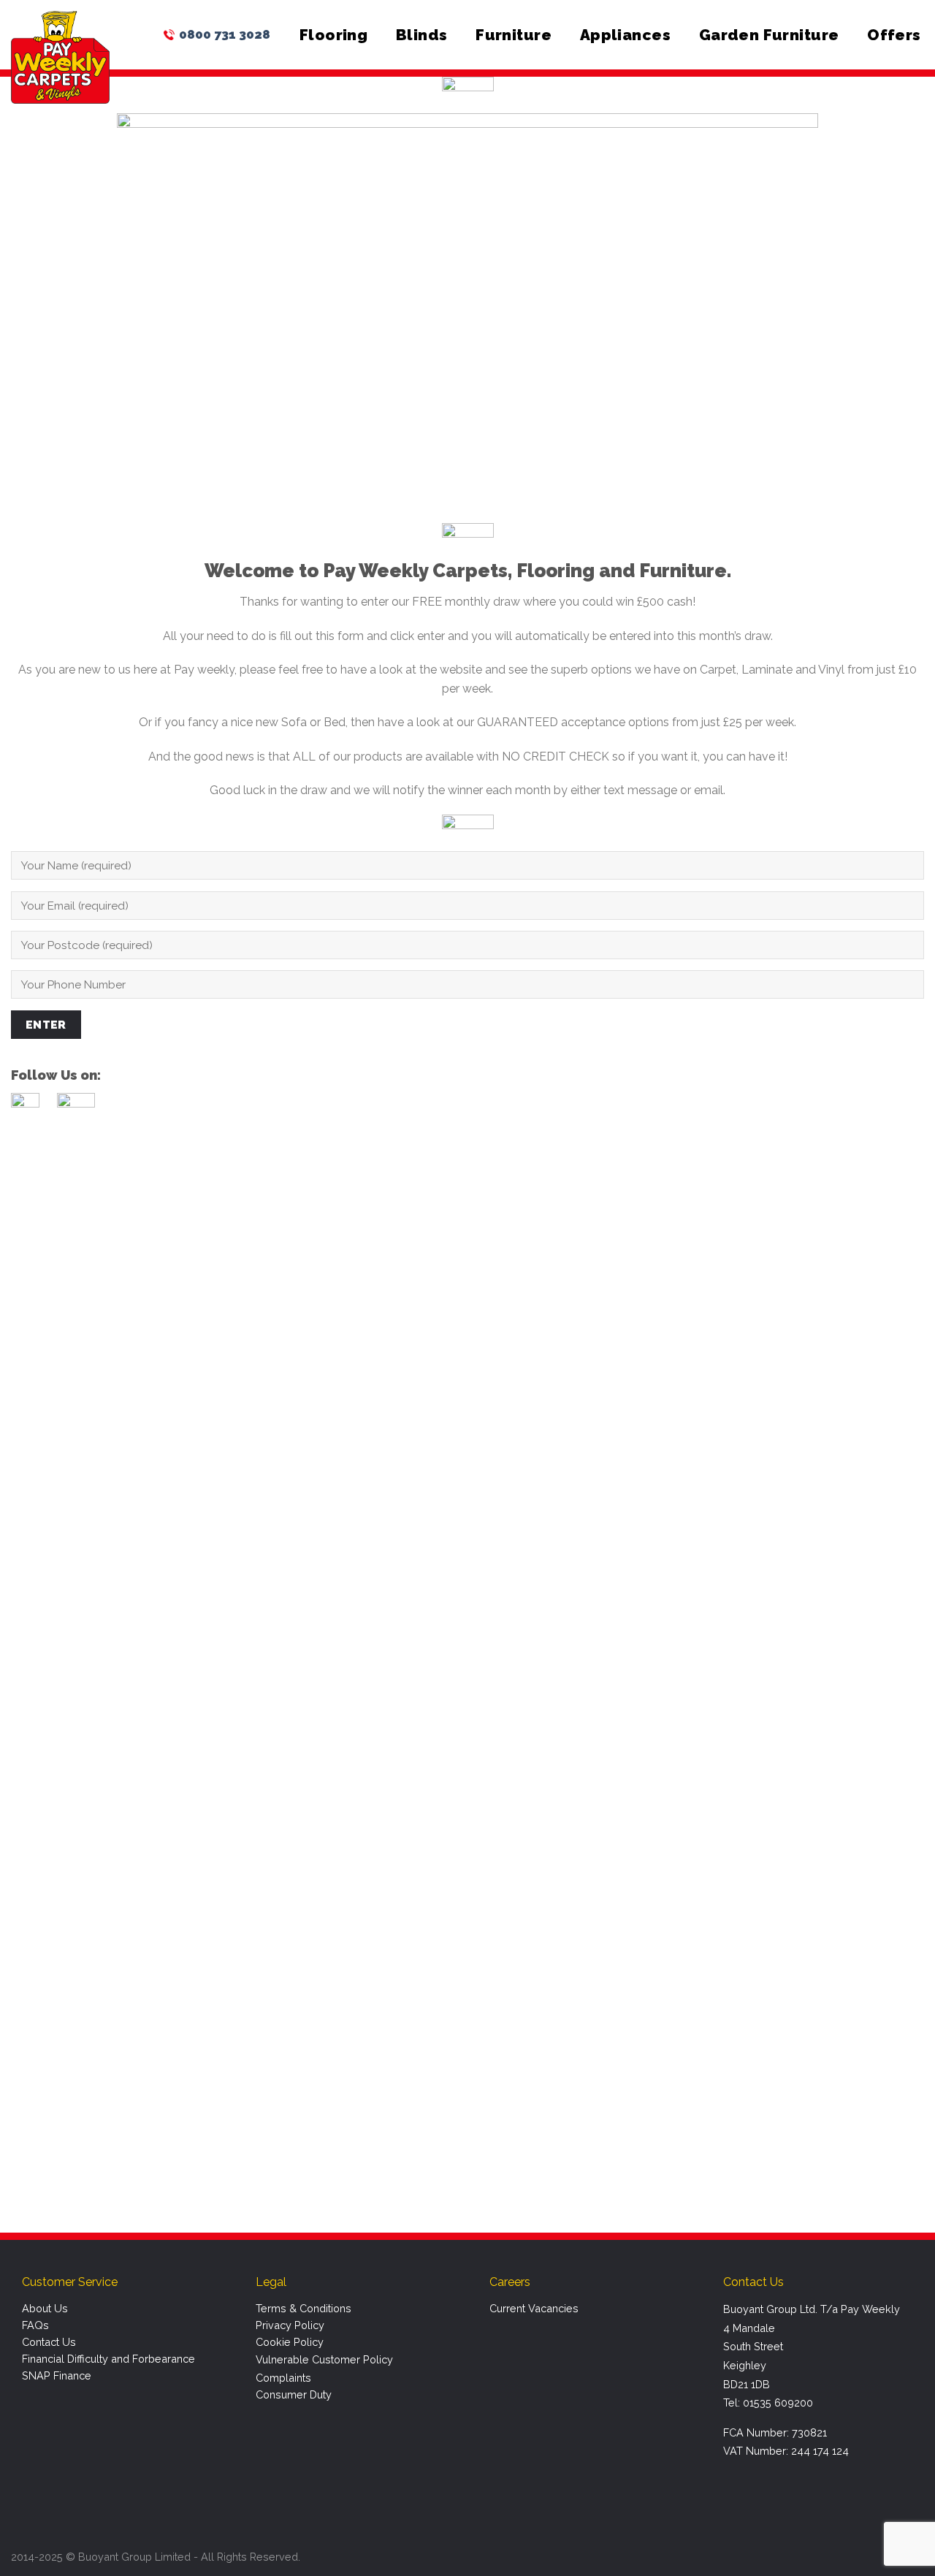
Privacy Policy (290, 2325)
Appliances (625, 35)
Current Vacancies (534, 2308)
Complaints (283, 2378)
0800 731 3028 (225, 34)
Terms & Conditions (304, 2308)
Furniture (514, 35)
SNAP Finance (57, 2375)
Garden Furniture (769, 35)
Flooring (333, 35)
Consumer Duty (294, 2394)
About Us (45, 2308)
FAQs (35, 2325)
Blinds (422, 35)
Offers (894, 35)
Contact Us (49, 2342)
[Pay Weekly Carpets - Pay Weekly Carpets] (60, 57)
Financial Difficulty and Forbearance (108, 2359)
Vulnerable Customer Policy (324, 2359)
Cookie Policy (290, 2342)
